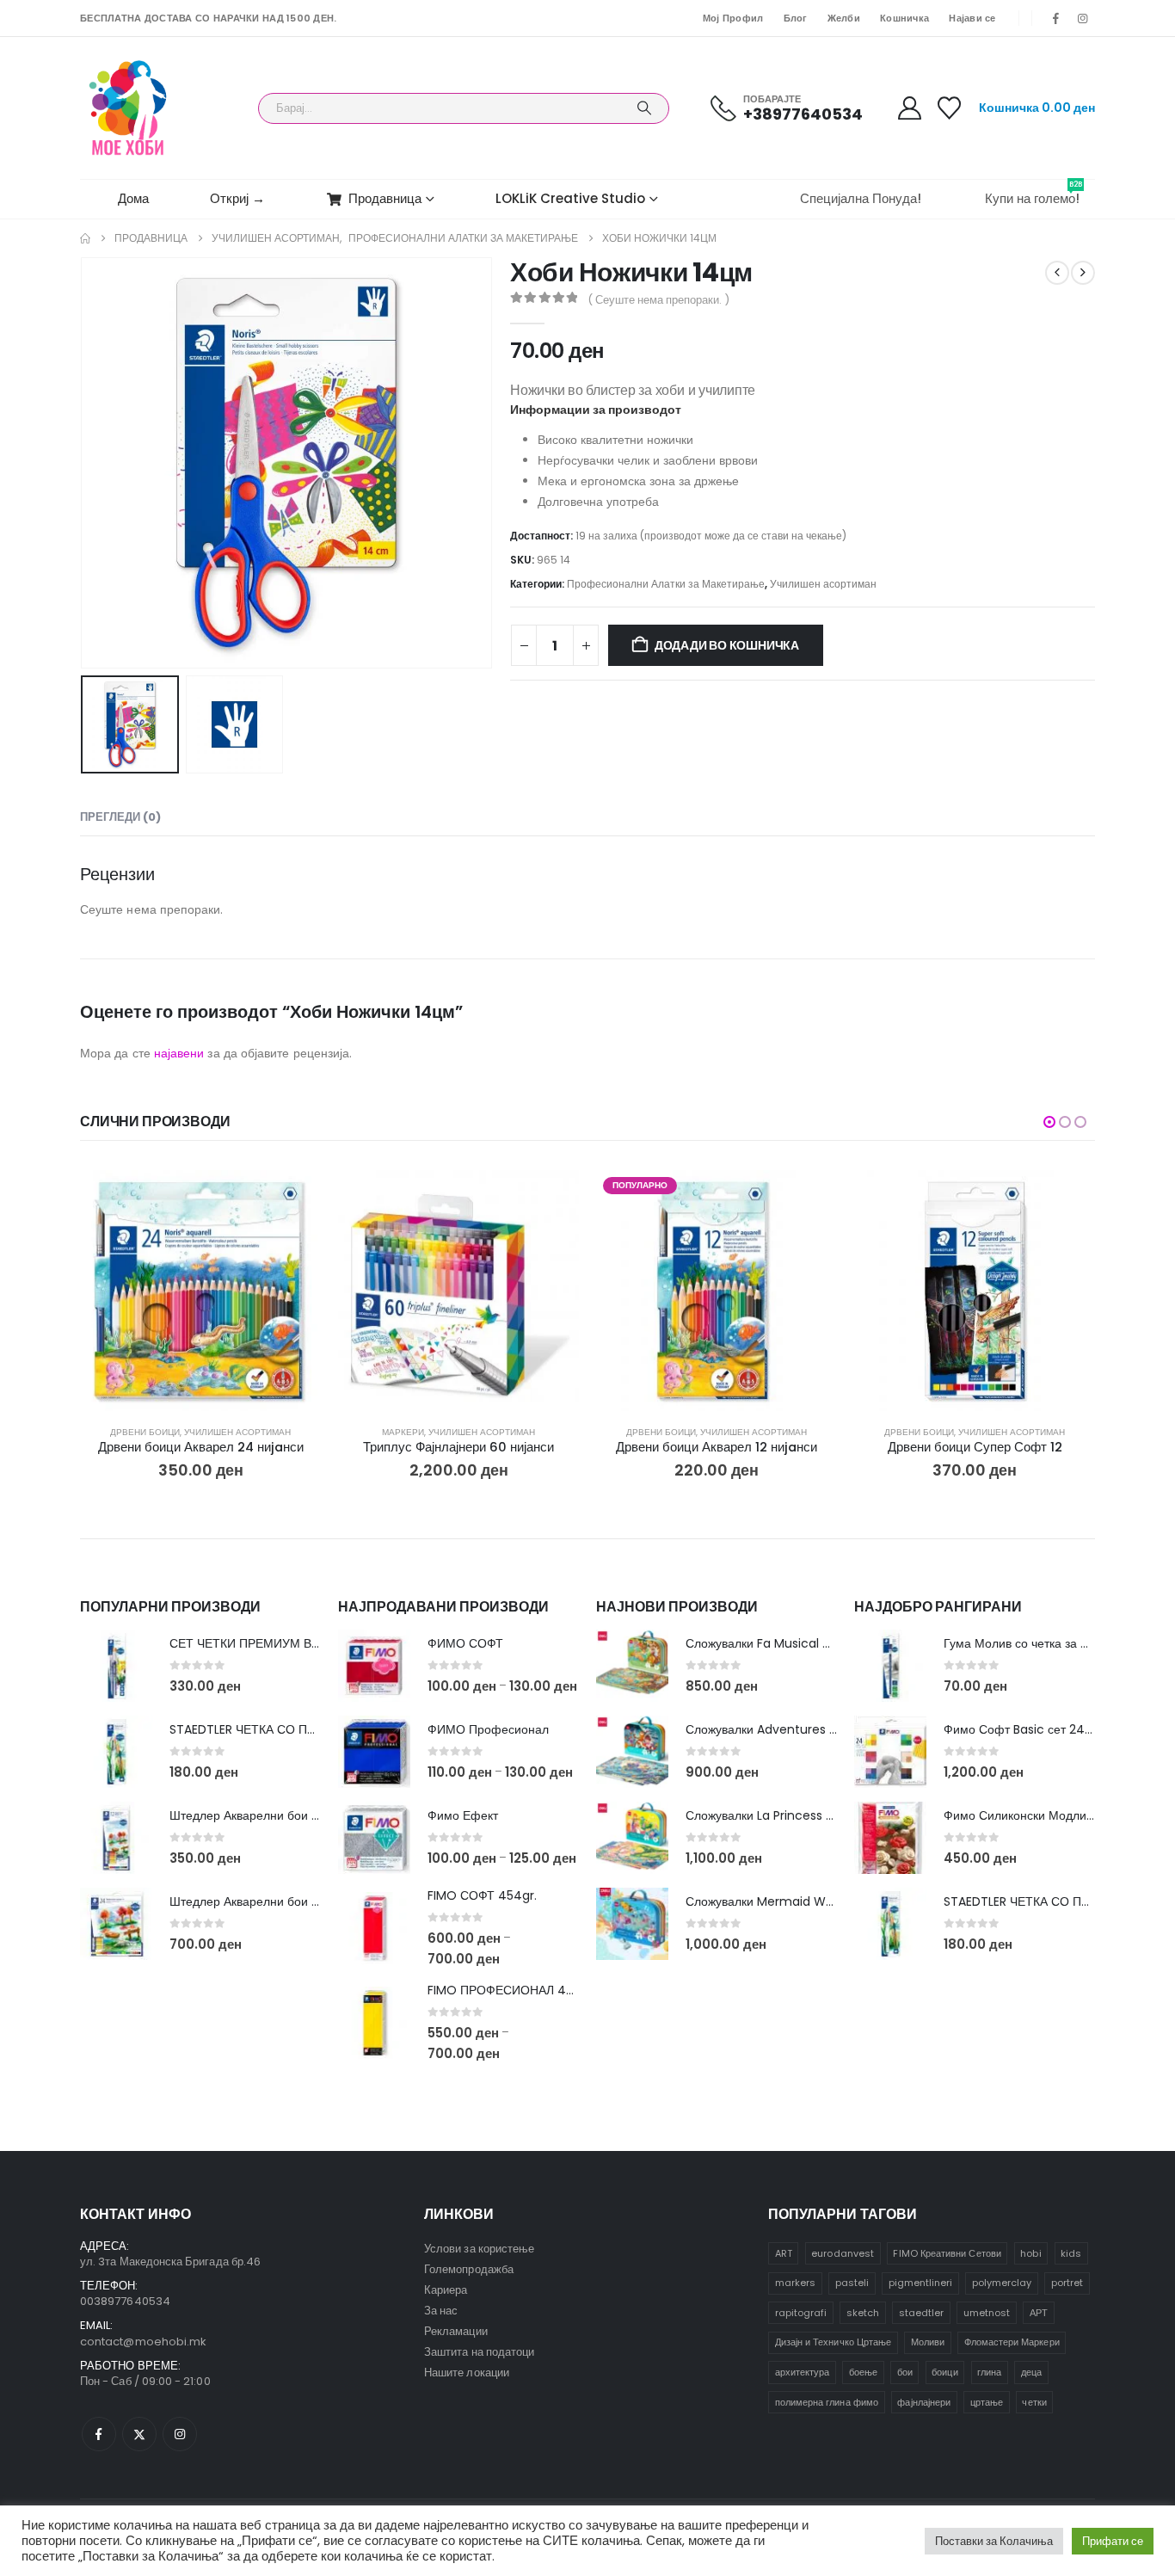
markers (795, 2283)
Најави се (972, 18)
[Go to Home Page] (85, 238)
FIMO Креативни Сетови (947, 2253)
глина (989, 2372)
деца (1031, 2372)
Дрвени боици (145, 1432)
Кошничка (904, 18)
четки (1034, 2402)
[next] (1083, 273)
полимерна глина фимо (827, 2402)
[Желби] (950, 108)
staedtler (922, 2313)
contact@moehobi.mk (143, 2342)
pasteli (852, 2283)
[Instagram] (1083, 18)
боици (944, 2372)
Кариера (446, 2290)
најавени (179, 1053)
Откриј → (237, 198)
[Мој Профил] (909, 108)
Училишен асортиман (823, 584)
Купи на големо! (1034, 193)
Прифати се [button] (1113, 2541)
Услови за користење (479, 2249)
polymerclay (1002, 2283)
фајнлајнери (924, 2402)
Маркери (403, 1432)
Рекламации (456, 2331)
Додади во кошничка (727, 645)
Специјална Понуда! (861, 198)
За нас (441, 2311)
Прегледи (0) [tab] (120, 817)
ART (784, 2253)
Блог (796, 18)
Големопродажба (469, 2269)
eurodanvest (843, 2253)
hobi (1030, 2253)
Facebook (99, 2434)
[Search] (644, 108)
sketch (863, 2313)
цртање (987, 2402)
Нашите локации (467, 2373)
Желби (844, 18)
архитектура (803, 2372)
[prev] (1057, 273)
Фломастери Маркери (1012, 2342)
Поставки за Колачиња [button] (994, 2541)
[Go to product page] (200, 1291)
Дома (133, 198)
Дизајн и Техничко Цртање (834, 2342)
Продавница (385, 198)
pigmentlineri (921, 2283)
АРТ (1039, 2313)
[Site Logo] (128, 108)
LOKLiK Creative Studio (570, 198)
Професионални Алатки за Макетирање (666, 584)
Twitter (139, 2434)
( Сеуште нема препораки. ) (658, 300)
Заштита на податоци (479, 2352)
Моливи (928, 2342)
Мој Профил (733, 18)
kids (1071, 2253)
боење (863, 2372)
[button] (84, 463)
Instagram (180, 2434)
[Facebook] (1056, 18)
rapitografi (801, 2313)
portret (1067, 2283)
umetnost (987, 2313)
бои (905, 2372)
